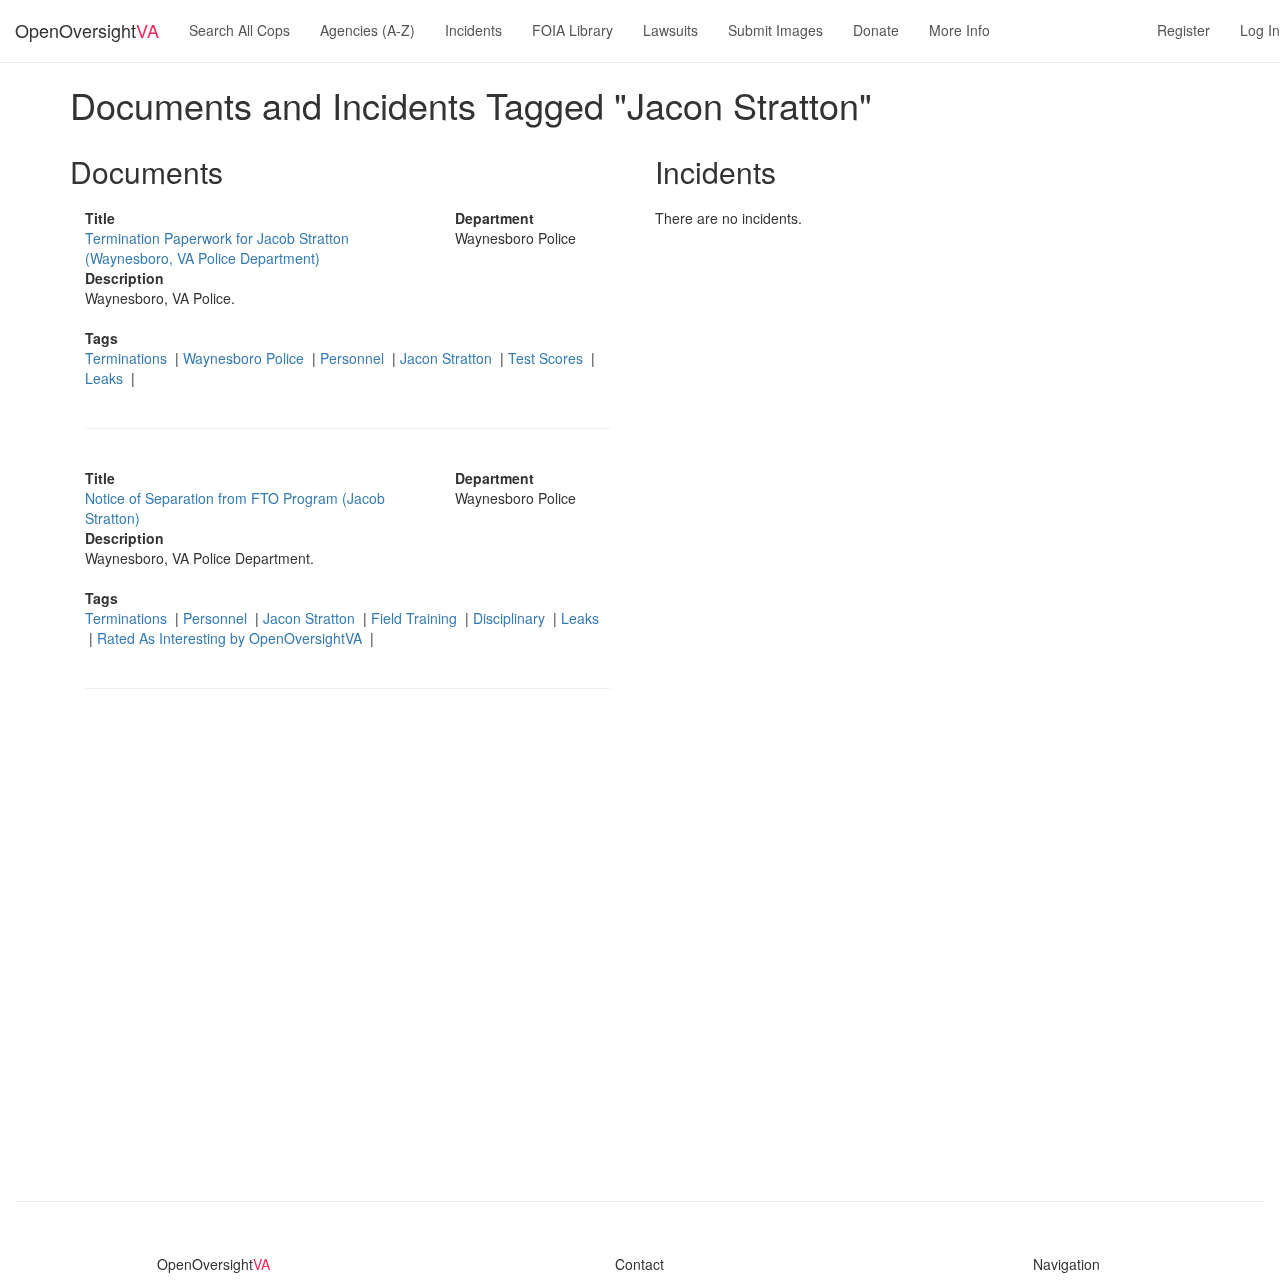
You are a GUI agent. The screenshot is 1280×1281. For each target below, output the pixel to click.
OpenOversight (87, 30)
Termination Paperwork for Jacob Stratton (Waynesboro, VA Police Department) (217, 248)
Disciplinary (511, 618)
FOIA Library (572, 30)
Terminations (128, 358)
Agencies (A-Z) (367, 30)
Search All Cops (239, 30)
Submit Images (775, 30)
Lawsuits (670, 30)
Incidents (473, 30)
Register (1183, 30)
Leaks (106, 378)
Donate (876, 30)
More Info (959, 30)
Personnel (354, 358)
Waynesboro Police (245, 358)
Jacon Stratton (448, 358)
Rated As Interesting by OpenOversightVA (231, 638)
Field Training (416, 618)
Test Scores (547, 358)
